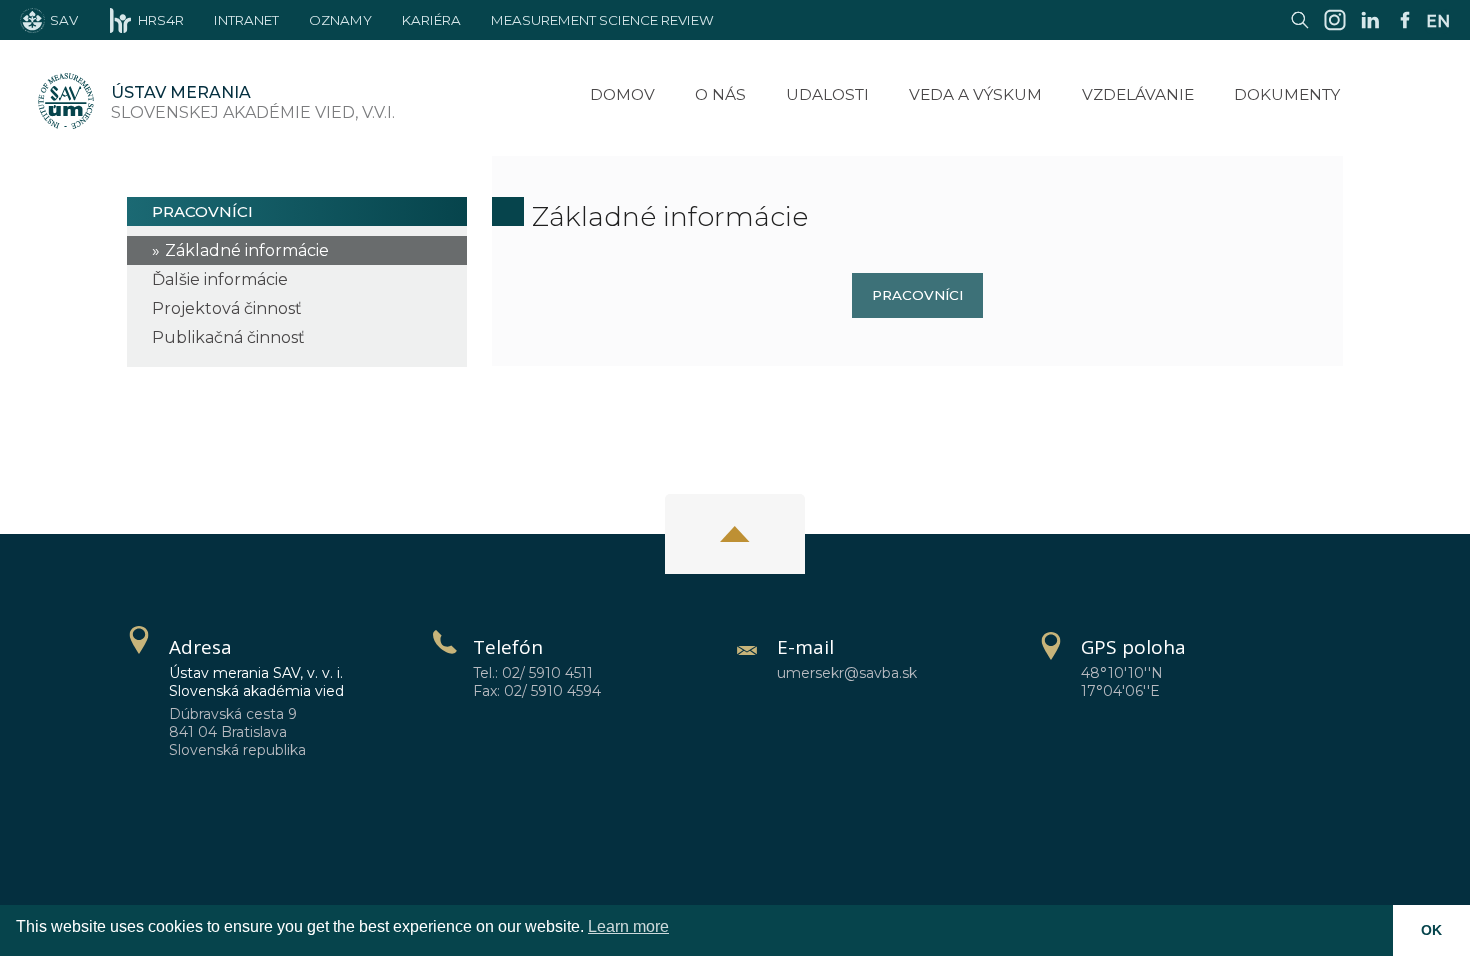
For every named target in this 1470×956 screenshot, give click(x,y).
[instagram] (1335, 30)
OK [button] (1431, 930)
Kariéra (431, 20)
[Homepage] (66, 103)
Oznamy (340, 20)
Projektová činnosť (227, 308)
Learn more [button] (628, 926)
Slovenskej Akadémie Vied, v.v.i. (253, 102)
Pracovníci (917, 295)
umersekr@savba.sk (847, 673)
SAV (64, 20)
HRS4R (161, 20)
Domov (622, 94)
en (1438, 21)
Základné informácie (247, 250)
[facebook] (1405, 30)
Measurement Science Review (602, 20)
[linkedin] (1370, 30)
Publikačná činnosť (228, 337)
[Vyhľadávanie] (1300, 30)
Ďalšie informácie (220, 279)
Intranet (246, 20)
